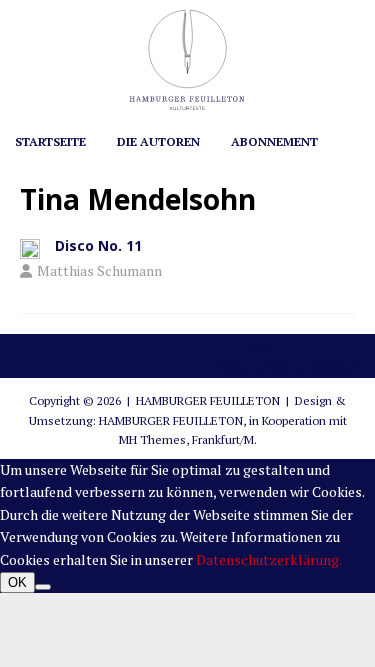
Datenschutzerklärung (288, 366)
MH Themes (152, 439)
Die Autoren (158, 141)
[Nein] (43, 587)
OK (17, 582)
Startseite (50, 141)
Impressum (253, 344)
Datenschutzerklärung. (269, 559)
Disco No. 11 (98, 245)
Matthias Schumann (99, 270)
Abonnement (274, 141)
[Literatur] (30, 248)
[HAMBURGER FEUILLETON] (187, 109)
